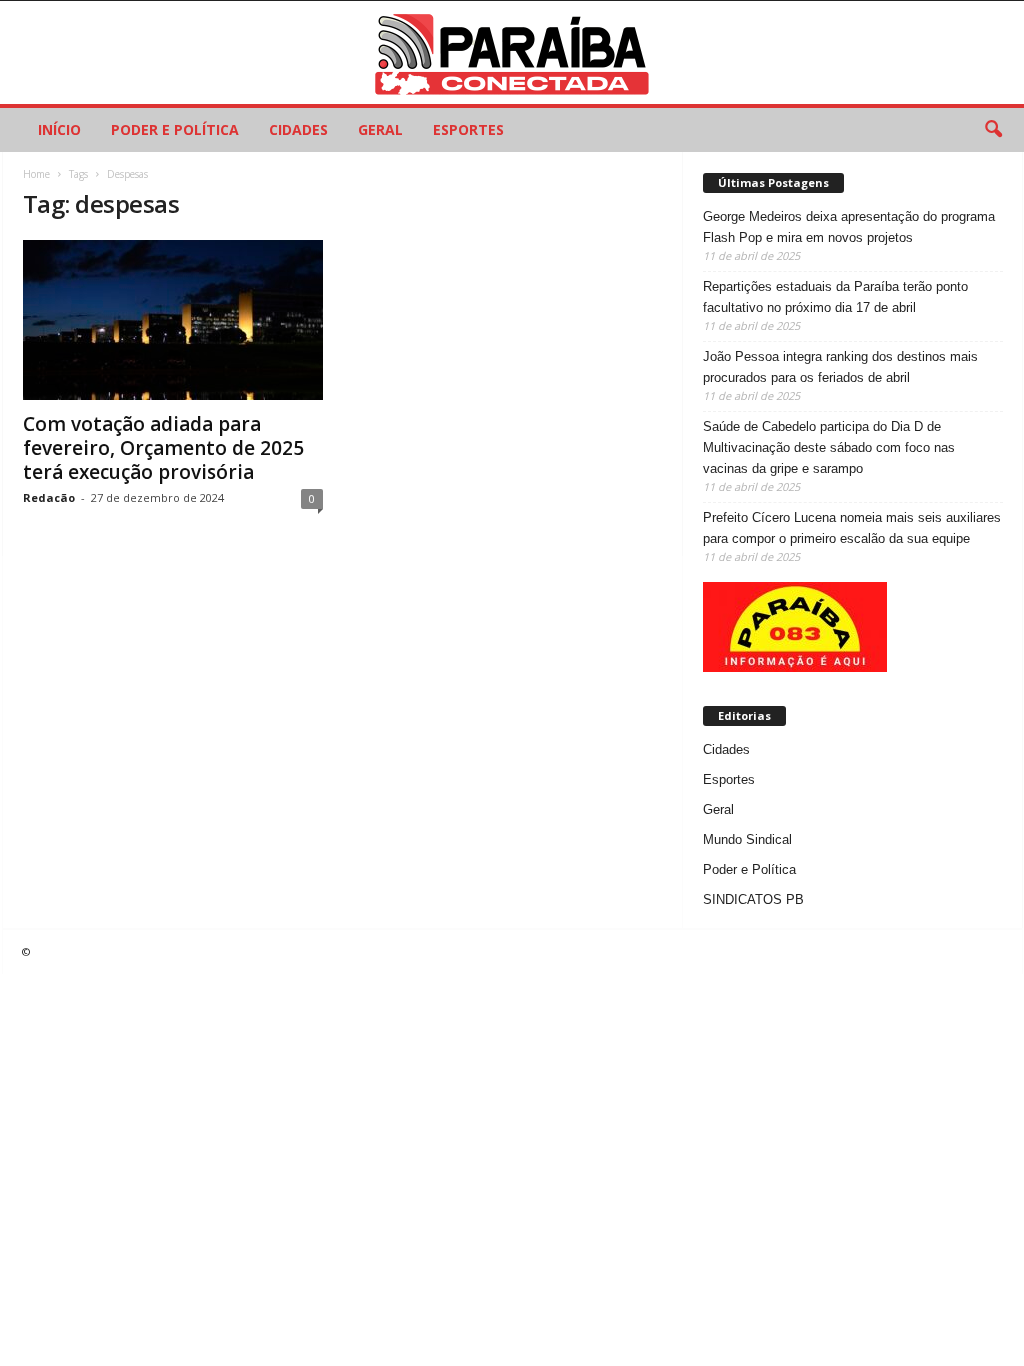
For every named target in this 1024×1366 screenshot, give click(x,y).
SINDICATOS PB (753, 899)
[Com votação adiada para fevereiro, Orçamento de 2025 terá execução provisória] (173, 320)
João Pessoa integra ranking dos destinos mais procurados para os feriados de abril (840, 367)
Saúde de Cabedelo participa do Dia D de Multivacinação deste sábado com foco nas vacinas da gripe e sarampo (829, 447)
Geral (380, 129)
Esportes (468, 129)
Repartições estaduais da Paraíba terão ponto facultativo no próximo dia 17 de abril (835, 297)
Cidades (298, 129)
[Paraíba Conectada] (512, 52)
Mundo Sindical (747, 839)
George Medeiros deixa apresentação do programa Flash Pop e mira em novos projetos (849, 227)
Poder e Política (175, 129)
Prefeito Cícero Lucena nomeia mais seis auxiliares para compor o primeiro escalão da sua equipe (852, 528)
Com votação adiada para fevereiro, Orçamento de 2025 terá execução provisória (163, 448)
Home (36, 174)
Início (59, 129)
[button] (993, 130)
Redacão (49, 497)
